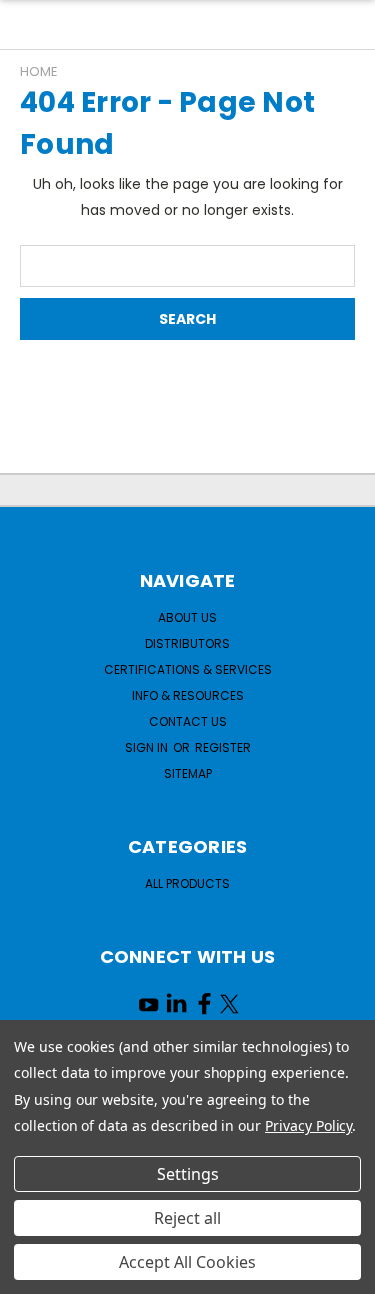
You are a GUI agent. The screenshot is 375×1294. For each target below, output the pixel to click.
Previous (31, 1274)
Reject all (187, 1218)
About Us (187, 617)
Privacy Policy (308, 1125)
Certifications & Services (188, 669)
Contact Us (188, 721)
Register (223, 747)
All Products (187, 883)
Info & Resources (188, 695)
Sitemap (188, 773)
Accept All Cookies (187, 1262)
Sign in (148, 747)
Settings (188, 1174)
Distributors (187, 643)
